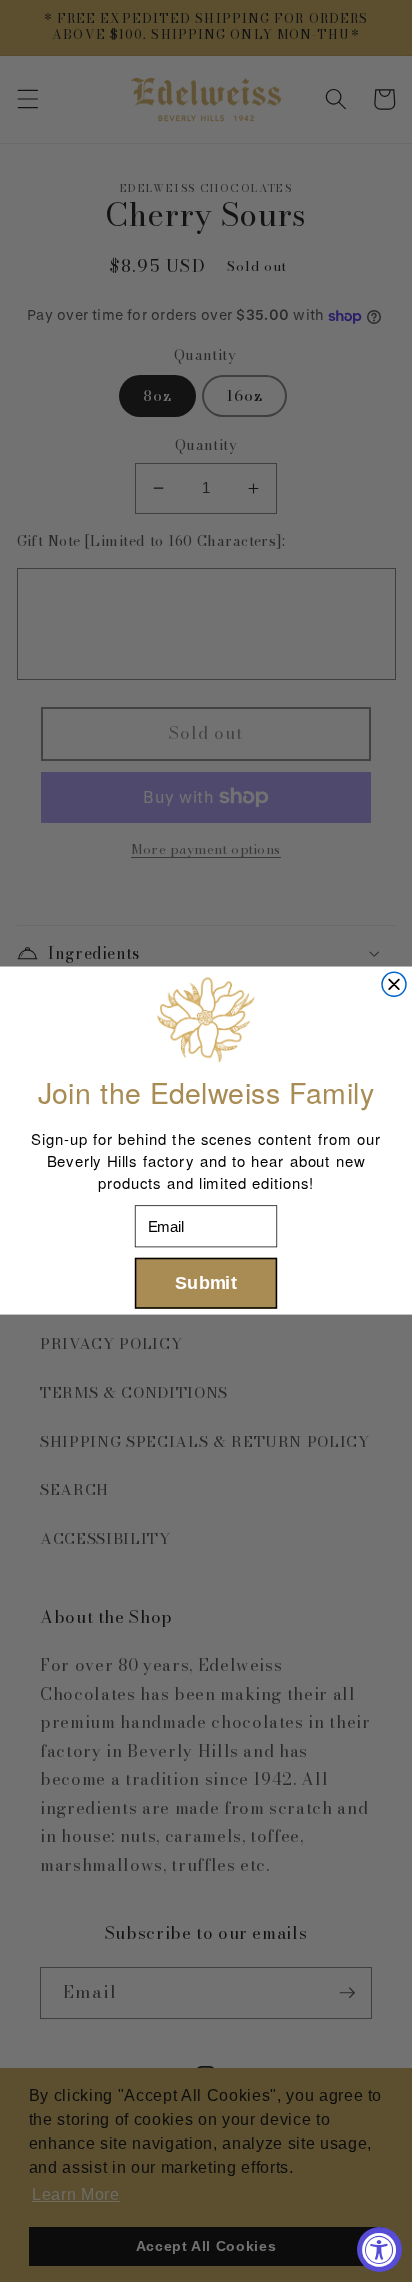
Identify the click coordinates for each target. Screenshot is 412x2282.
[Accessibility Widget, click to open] (379, 2249)
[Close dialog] (394, 985)
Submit (205, 1283)
